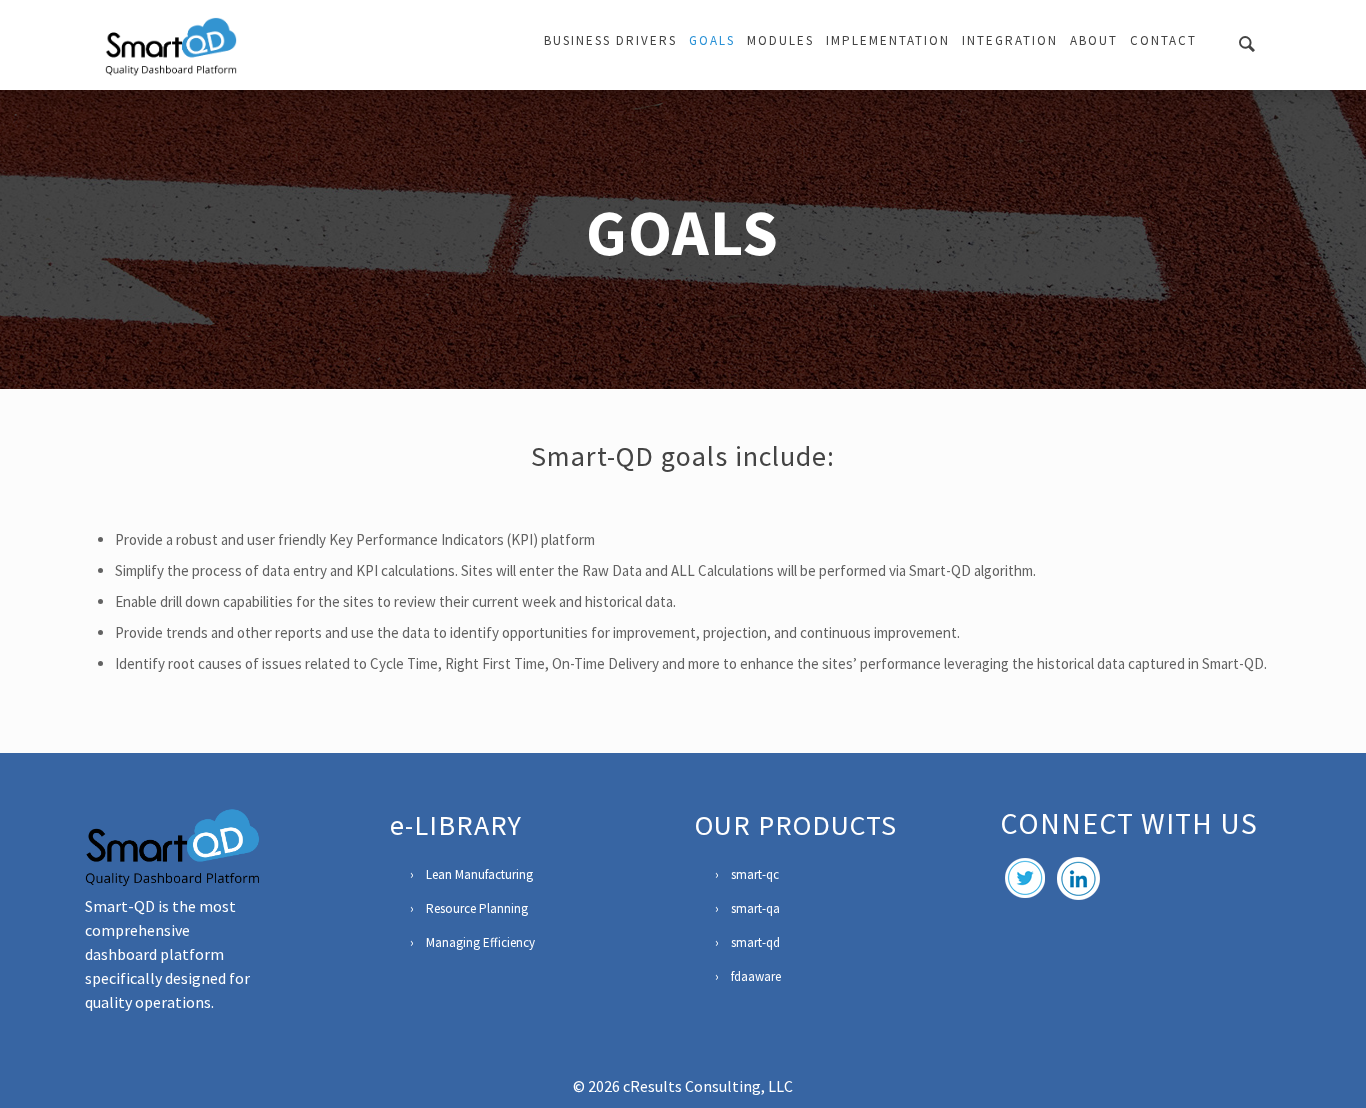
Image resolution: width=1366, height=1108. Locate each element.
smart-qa (755, 908)
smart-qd (755, 942)
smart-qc (755, 874)
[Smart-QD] (171, 45)
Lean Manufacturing (479, 874)
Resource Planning (477, 908)
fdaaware (756, 976)
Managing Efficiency (480, 942)
